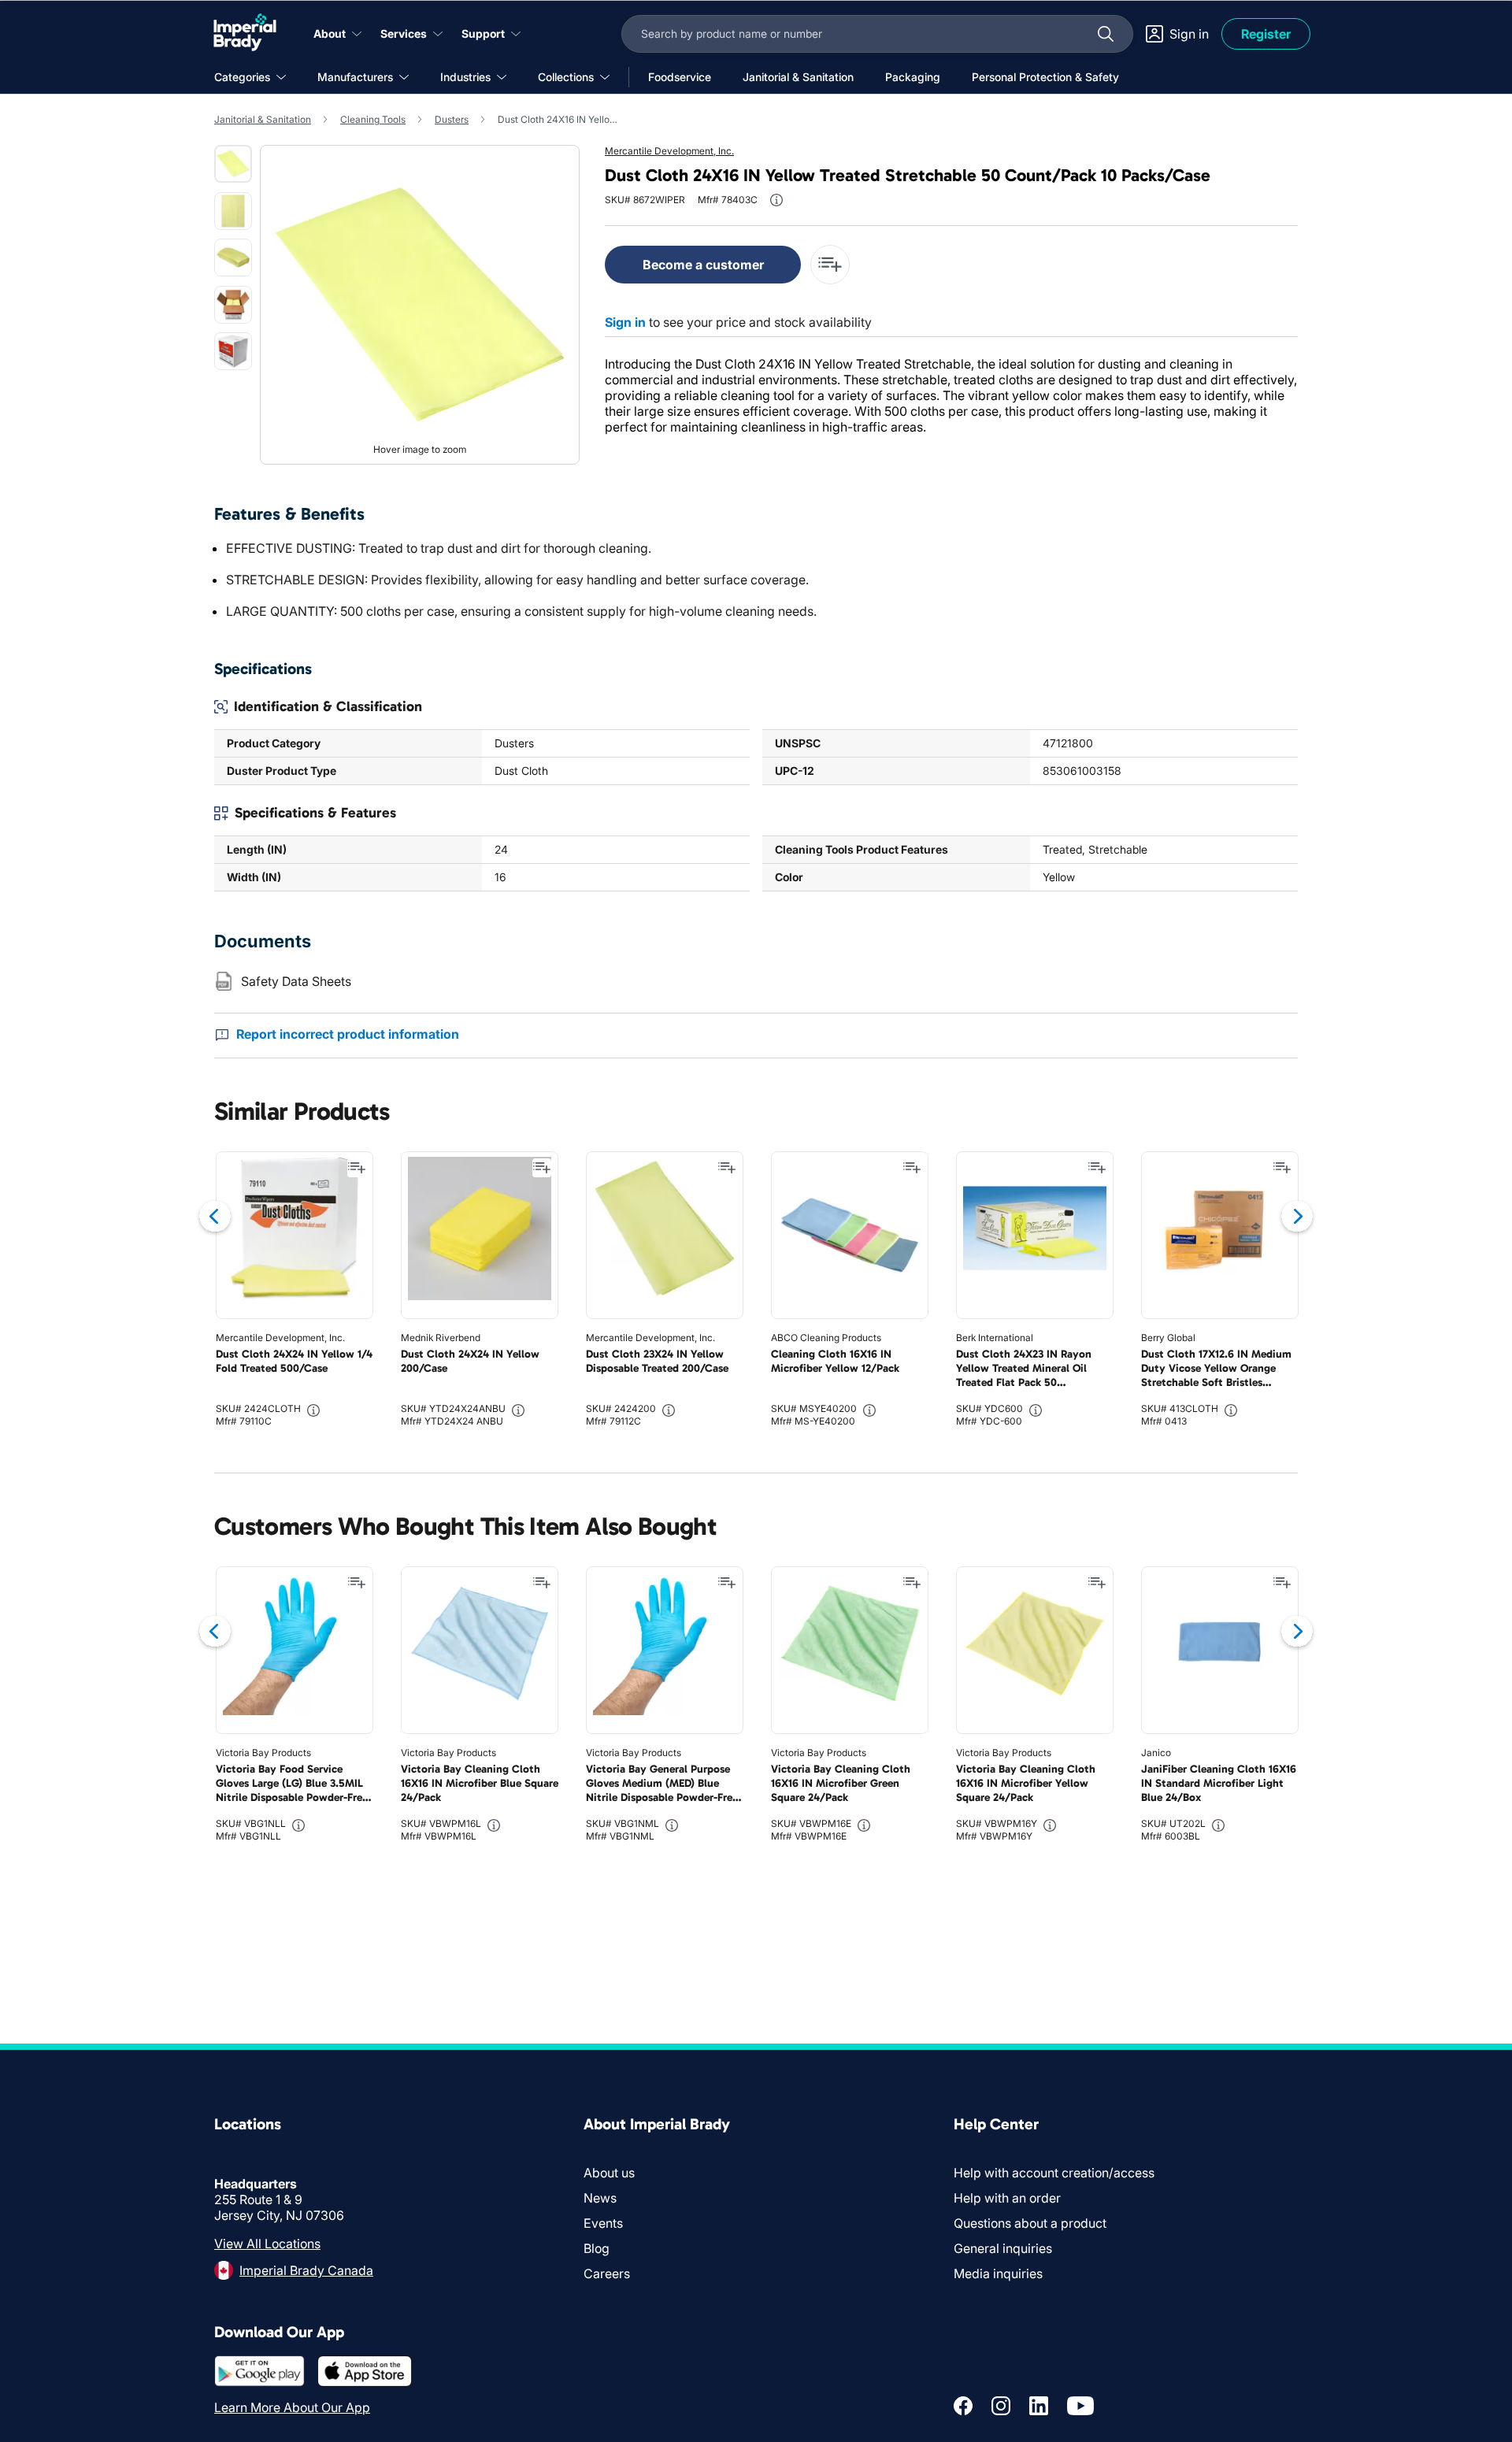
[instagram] (1001, 2406)
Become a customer (703, 265)
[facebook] (963, 2406)
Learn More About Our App (292, 2407)
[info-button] (776, 200)
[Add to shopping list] (357, 1168)
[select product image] (233, 164)
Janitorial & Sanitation (263, 119)
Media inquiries (998, 2273)
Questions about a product (1030, 2223)
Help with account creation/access (1054, 2173)
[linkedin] (1039, 2406)
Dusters (452, 119)
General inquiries (1003, 2248)
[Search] (1106, 34)
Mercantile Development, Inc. (669, 151)
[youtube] (1080, 2406)
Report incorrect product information (348, 1034)
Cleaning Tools (373, 119)
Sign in (625, 322)
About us (609, 2173)
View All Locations (267, 2244)
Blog (597, 2248)
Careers (607, 2273)
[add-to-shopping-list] (830, 265)
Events (603, 2223)
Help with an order (1007, 2198)
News (600, 2198)
